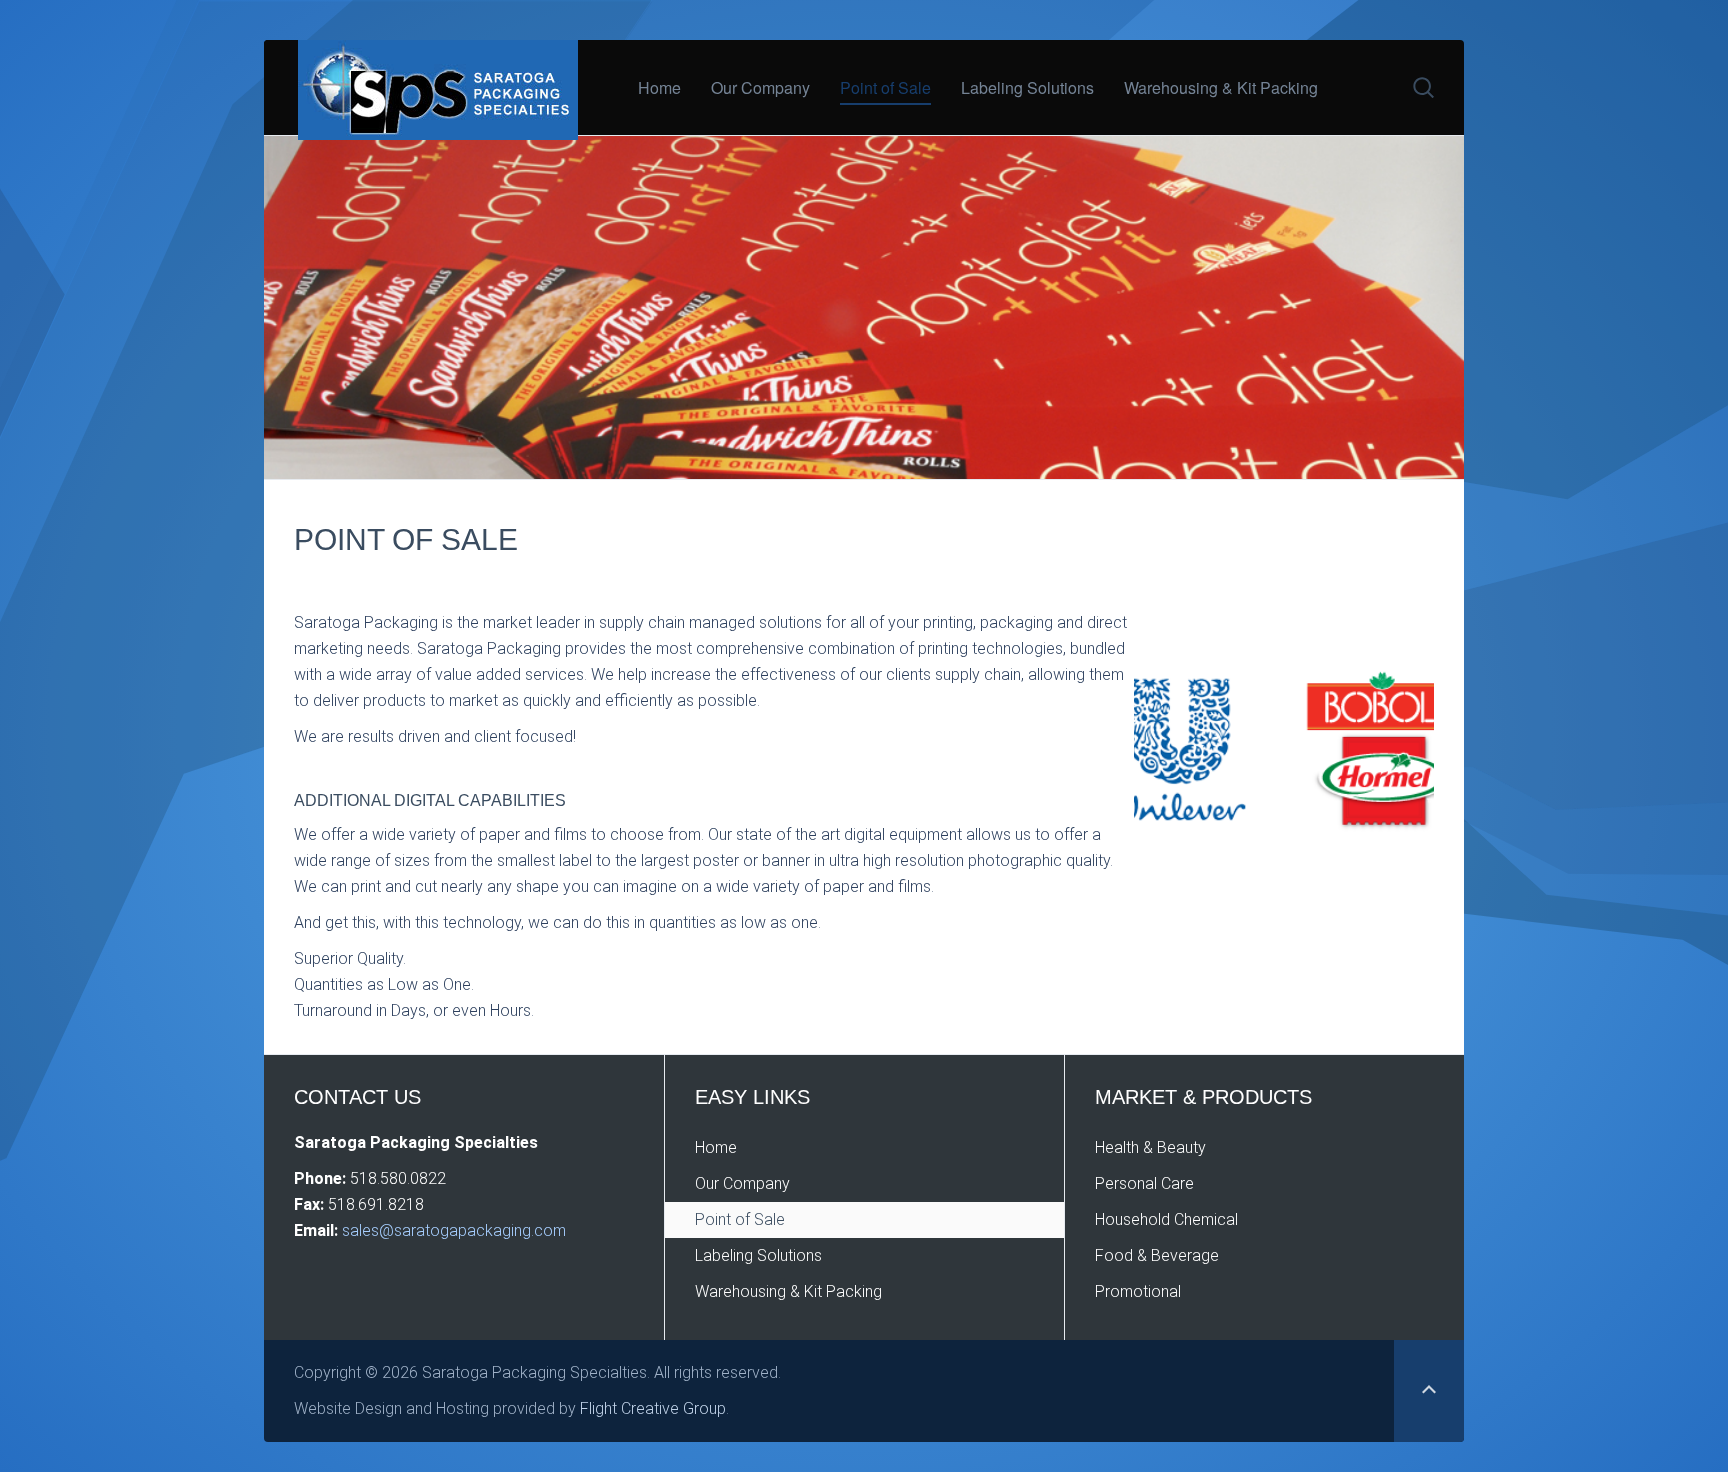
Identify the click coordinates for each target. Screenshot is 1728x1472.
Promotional (1138, 1291)
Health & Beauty (1150, 1147)
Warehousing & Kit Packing (1221, 87)
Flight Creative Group (653, 1408)
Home (659, 87)
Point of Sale (885, 87)
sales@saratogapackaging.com (452, 1230)
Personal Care (1144, 1183)
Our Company (760, 87)
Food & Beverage (1157, 1255)
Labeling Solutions (1027, 87)
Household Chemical (1166, 1219)
